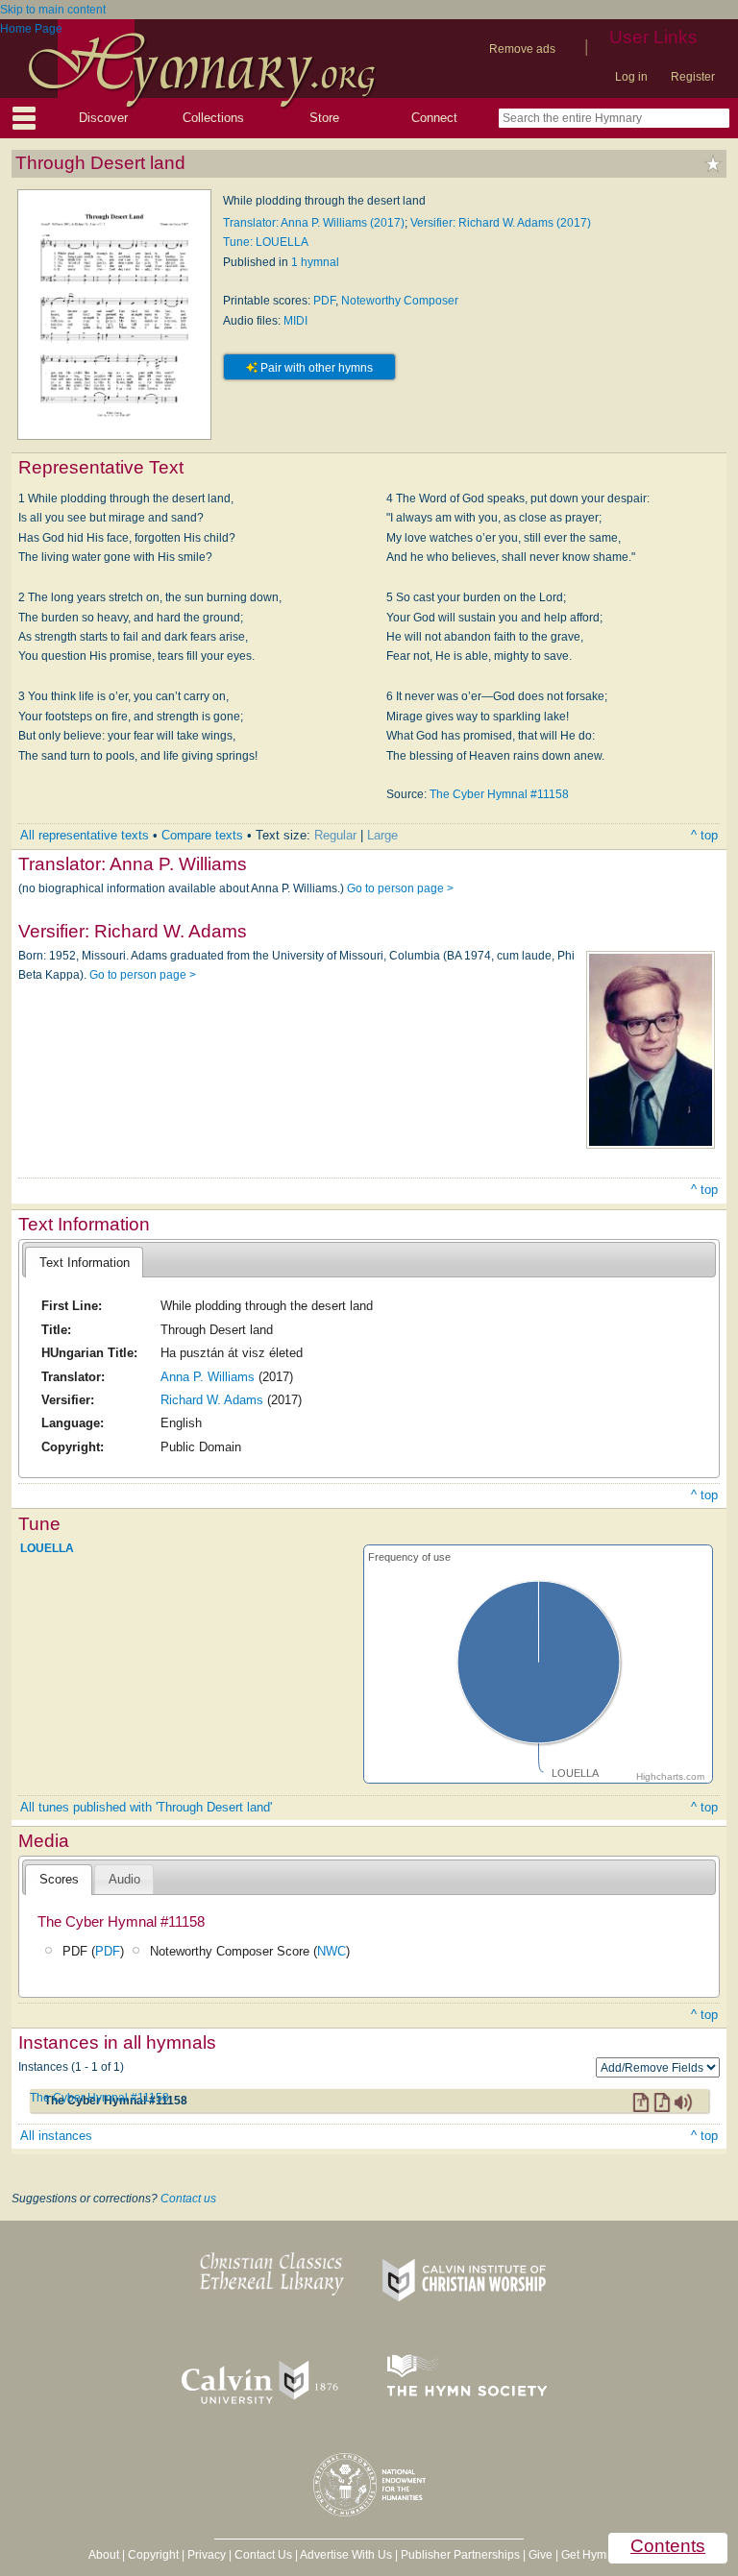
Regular (335, 835)
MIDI (295, 321)
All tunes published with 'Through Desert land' (146, 1807)
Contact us (188, 2199)
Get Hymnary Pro (606, 2555)
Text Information (85, 1263)
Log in (631, 77)
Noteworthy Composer (400, 301)
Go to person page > (400, 888)
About (104, 2555)
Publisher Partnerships (460, 2555)
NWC (332, 1951)
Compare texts (202, 835)
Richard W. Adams (212, 1400)
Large (382, 835)
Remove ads (522, 49)
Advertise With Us (346, 2555)
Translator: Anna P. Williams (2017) (314, 223)
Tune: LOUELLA (266, 242)
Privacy (207, 2555)
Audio (124, 1879)
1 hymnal (315, 262)
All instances (56, 2136)
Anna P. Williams (208, 1377)
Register (693, 77)
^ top (704, 835)
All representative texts (85, 835)
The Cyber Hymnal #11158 (499, 794)
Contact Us (263, 2555)
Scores (59, 1879)
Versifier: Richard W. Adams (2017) (501, 223)
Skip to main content (53, 10)
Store (324, 118)
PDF (324, 301)
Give (541, 2555)
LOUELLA (47, 1548)
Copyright (153, 2555)
